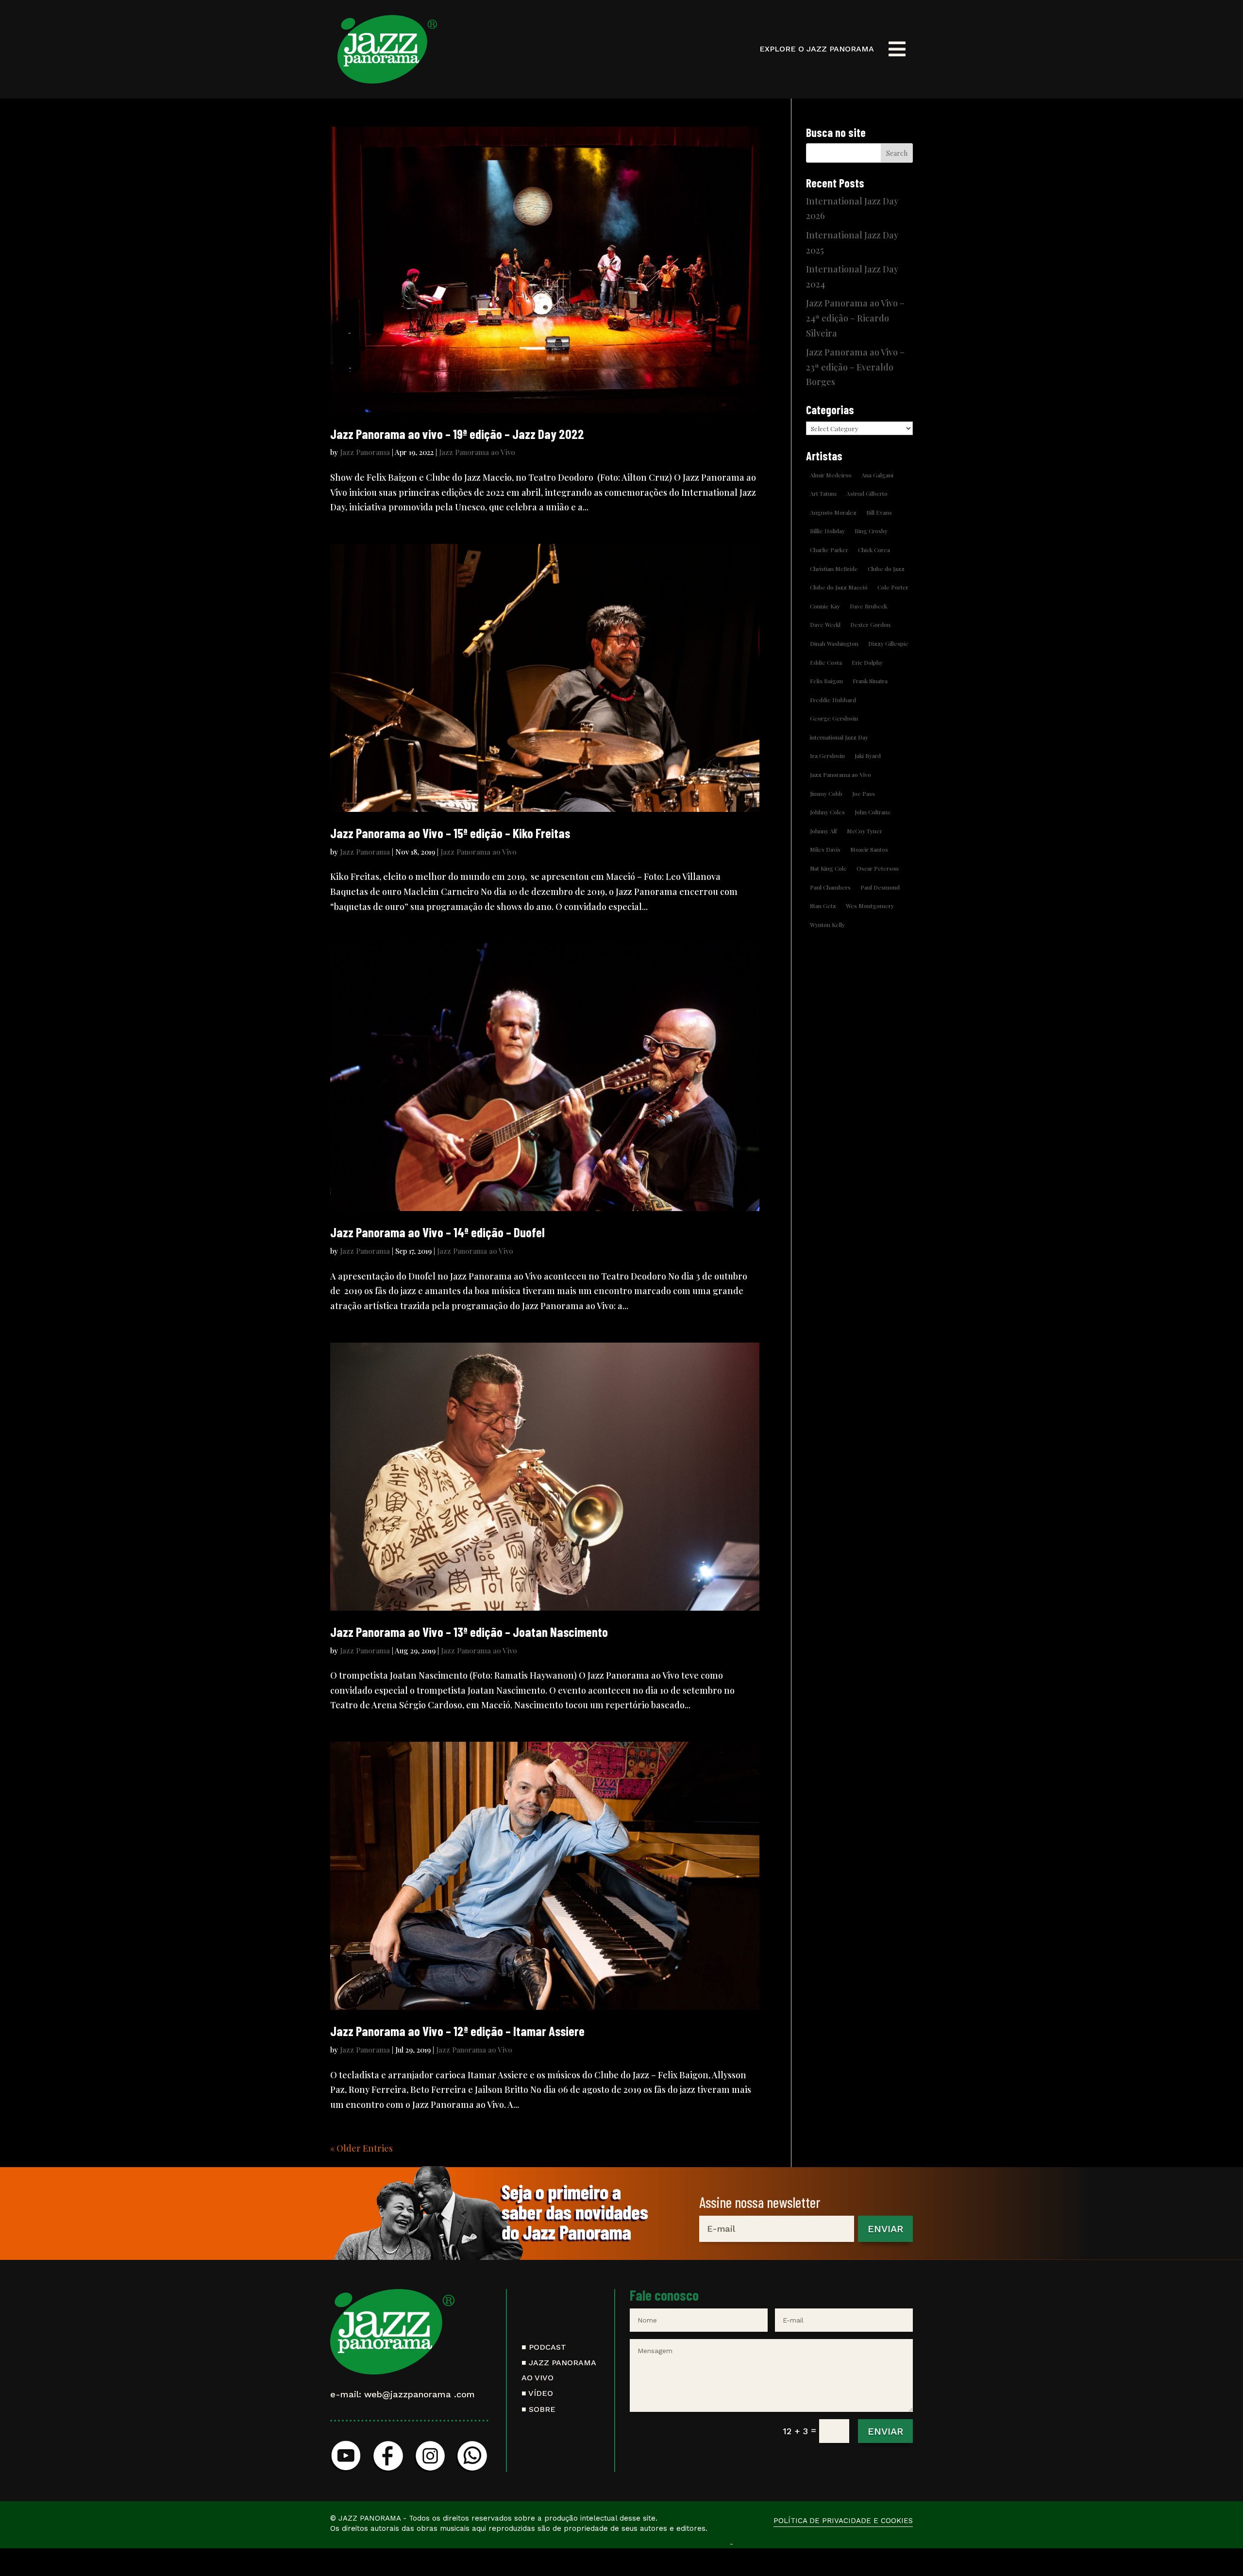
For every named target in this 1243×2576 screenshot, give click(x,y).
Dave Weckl (825, 624)
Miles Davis (825, 849)
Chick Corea (874, 550)
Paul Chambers (830, 887)
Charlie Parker (829, 550)
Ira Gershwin (827, 756)
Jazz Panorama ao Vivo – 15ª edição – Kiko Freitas (450, 833)
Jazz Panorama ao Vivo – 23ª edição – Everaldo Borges (855, 367)
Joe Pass (864, 793)
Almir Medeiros (831, 475)
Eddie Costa (826, 662)
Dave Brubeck (868, 606)
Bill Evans (879, 512)
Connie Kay (825, 606)
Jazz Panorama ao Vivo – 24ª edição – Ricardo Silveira (855, 318)
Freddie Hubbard (833, 700)
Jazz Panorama (365, 452)
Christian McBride (834, 569)
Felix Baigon (826, 681)
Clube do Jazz (886, 569)
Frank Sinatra (870, 681)
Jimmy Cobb (826, 793)
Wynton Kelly (827, 925)
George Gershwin (834, 718)
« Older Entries (361, 2148)
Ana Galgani (877, 475)
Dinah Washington (834, 643)
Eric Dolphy (867, 662)
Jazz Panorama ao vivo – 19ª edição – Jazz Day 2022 (457, 434)
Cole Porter (893, 587)
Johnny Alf (823, 831)
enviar (885, 2229)
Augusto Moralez (833, 512)
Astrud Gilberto (867, 493)
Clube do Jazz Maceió (839, 587)
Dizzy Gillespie (888, 643)
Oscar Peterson (878, 868)
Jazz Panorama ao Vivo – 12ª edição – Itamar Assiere (457, 2031)
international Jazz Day (839, 737)
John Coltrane (873, 812)
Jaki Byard (868, 756)
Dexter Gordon (870, 624)
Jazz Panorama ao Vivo (477, 452)
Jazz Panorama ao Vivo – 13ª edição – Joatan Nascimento (469, 1632)
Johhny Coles (827, 812)
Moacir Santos (869, 849)
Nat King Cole (828, 868)
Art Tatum (823, 493)
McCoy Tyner (865, 831)
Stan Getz (823, 906)
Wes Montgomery (870, 906)
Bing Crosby (871, 531)
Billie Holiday (827, 531)
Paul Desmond (880, 887)
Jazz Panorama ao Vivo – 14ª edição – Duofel (437, 1232)
